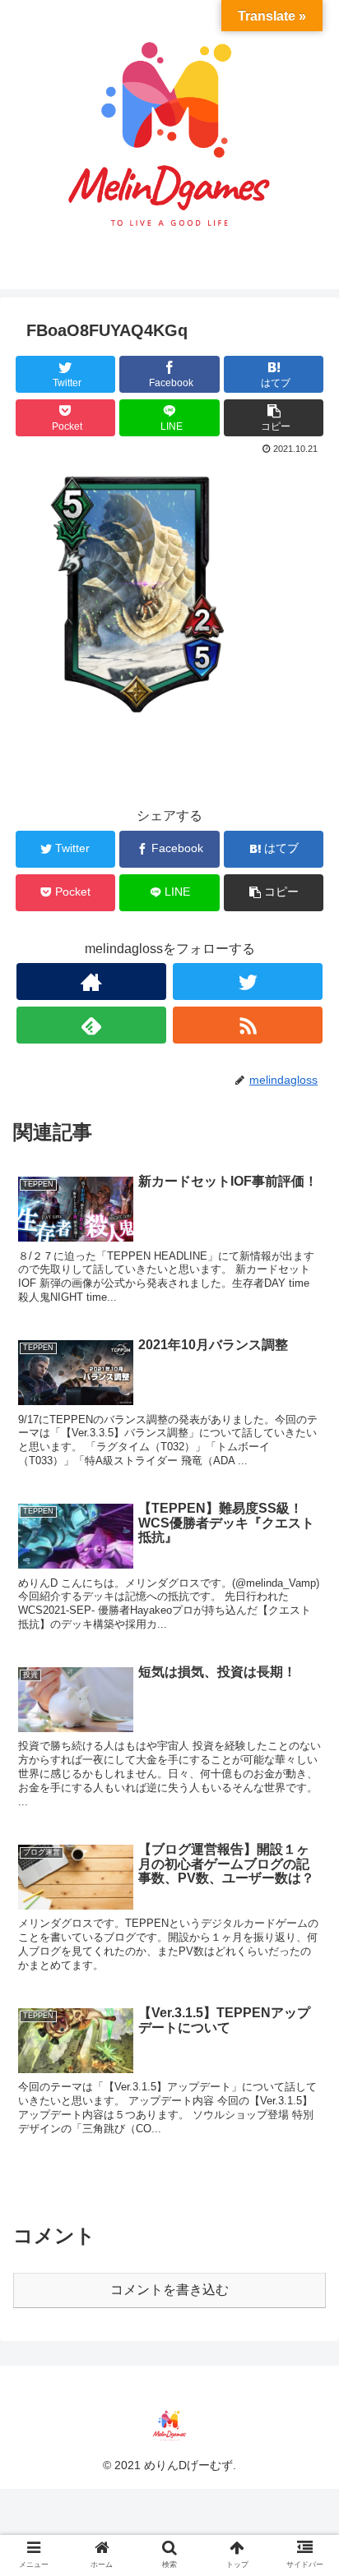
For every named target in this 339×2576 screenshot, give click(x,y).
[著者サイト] (91, 982)
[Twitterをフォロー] (248, 982)
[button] (305, 1795)
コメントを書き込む (169, 2290)
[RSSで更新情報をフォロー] (248, 1025)
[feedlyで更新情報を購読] (91, 1025)
